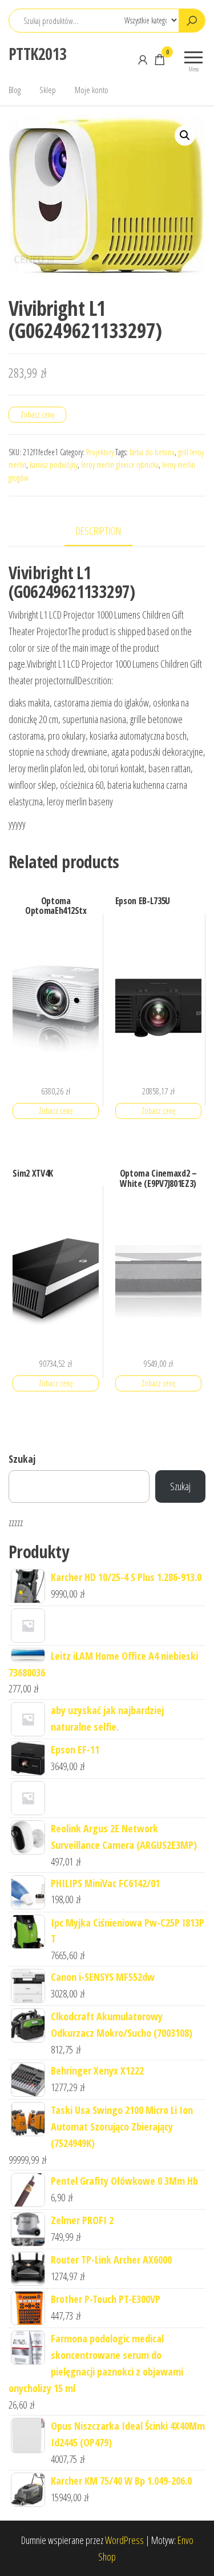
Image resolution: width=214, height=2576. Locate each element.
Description (98, 531)
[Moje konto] (143, 59)
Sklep (48, 90)
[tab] (107, 531)
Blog (15, 90)
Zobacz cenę (37, 414)
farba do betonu (152, 452)
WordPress (124, 2540)
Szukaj (22, 1459)
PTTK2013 (38, 54)
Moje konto (92, 90)
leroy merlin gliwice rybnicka (120, 465)
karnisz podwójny (54, 465)
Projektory (100, 452)
